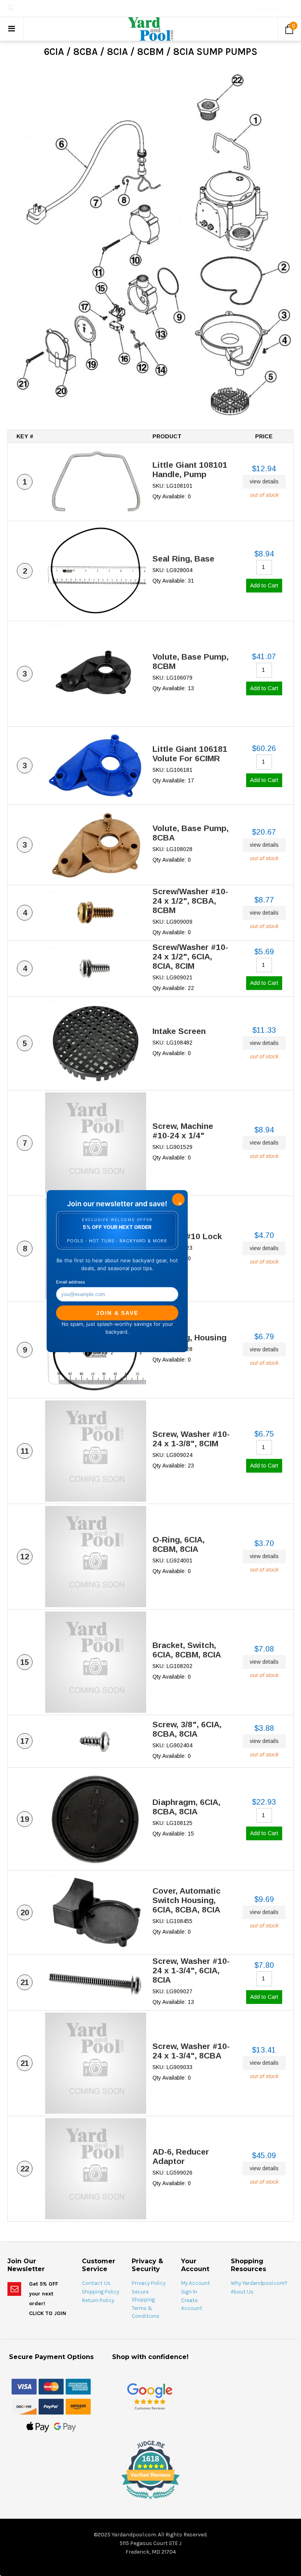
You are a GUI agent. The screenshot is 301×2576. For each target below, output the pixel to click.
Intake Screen (179, 1031)
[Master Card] (51, 2386)
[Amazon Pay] (78, 2406)
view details (264, 481)
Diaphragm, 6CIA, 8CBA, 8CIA (186, 1807)
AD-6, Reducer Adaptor (181, 2156)
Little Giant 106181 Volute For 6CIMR (190, 754)
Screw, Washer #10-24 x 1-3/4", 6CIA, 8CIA (191, 1970)
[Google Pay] (65, 2427)
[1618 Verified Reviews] (150, 2501)
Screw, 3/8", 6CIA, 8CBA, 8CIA (187, 1729)
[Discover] (24, 2406)
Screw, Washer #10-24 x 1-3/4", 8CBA (191, 2051)
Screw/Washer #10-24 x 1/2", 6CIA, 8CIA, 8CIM (190, 956)
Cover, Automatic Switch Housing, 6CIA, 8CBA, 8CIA (187, 1900)
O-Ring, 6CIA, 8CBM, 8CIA (179, 1544)
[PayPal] (51, 2406)
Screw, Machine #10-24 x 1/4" (183, 1131)
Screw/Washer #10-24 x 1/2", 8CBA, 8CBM (190, 901)
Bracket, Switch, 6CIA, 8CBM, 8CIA (187, 1650)
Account (269, 9)
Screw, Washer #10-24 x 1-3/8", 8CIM (191, 1439)
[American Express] (78, 2386)
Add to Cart (264, 585)
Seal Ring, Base (183, 559)
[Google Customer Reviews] (150, 2396)
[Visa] (24, 2386)
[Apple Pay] (38, 2427)
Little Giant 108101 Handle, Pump (190, 469)
